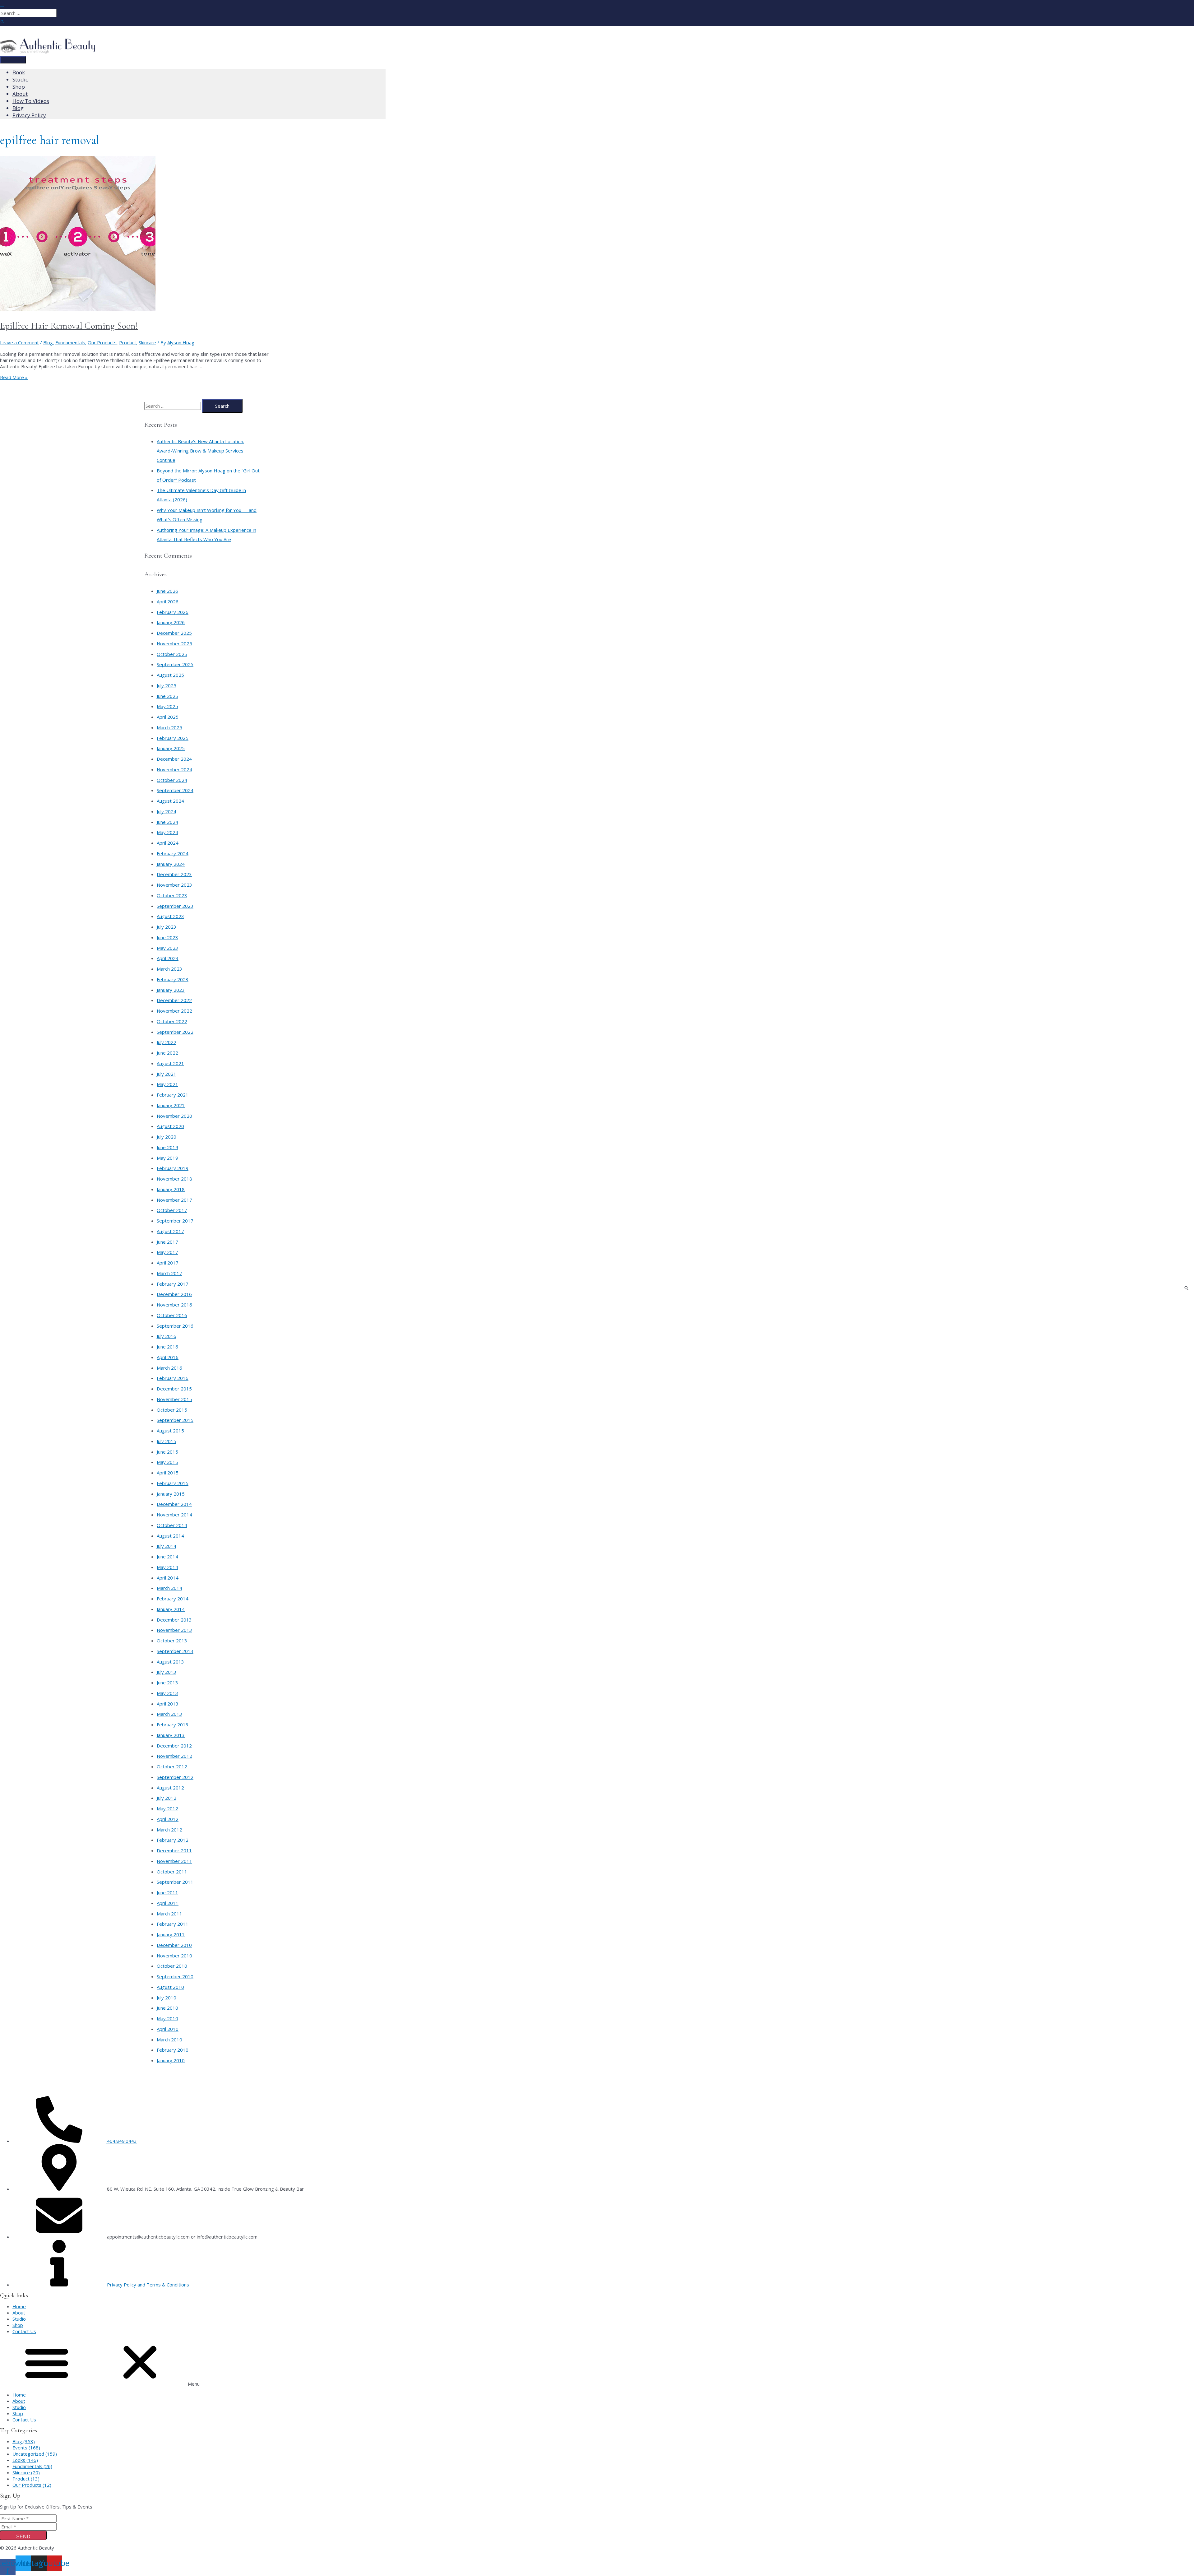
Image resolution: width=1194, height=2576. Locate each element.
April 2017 (168, 1263)
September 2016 (175, 1326)
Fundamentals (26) (32, 2466)
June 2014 (167, 1557)
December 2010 (174, 1945)
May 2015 (167, 1462)
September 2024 (175, 790)
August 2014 (170, 1536)
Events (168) (26, 2448)
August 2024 (170, 801)
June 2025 (167, 696)
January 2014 (171, 1609)
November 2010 (174, 1956)
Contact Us (24, 2331)
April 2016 (168, 1357)
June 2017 (167, 1242)
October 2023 (172, 895)
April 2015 (168, 1473)
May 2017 (167, 1252)
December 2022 (174, 1000)
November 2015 (174, 1399)
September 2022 (175, 1032)
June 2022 (167, 1053)
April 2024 (168, 843)
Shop (18, 2325)
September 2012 (175, 1777)
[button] (597, 2363)
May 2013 (167, 1693)
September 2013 (175, 1651)
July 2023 (167, 927)
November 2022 (174, 1011)
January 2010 (171, 2060)
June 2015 (167, 1452)
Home (19, 2306)
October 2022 (172, 1021)
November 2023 (174, 885)
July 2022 (167, 1042)
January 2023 (171, 990)
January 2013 (171, 1735)
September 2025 (175, 664)
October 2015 (172, 1410)
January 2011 (171, 1934)
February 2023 (173, 979)
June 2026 (167, 591)
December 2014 (174, 1504)
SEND (23, 2537)
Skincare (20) (26, 2472)
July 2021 (167, 1074)
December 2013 (174, 1620)
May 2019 (167, 1158)
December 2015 (174, 1389)
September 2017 (175, 1221)
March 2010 (169, 2040)
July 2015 (167, 1441)
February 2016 (173, 1378)
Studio (19, 2319)
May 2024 (167, 832)
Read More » (14, 377)
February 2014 (173, 1599)
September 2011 (175, 1882)
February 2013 (173, 1724)
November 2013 (174, 1630)
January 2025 (171, 748)
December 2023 (174, 874)
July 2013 (167, 1672)
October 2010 (172, 1966)
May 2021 (167, 1084)
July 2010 (167, 1998)
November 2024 (174, 769)
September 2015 (175, 1420)
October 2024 (172, 780)
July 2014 (167, 1546)
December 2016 (174, 1294)
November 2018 (174, 1179)
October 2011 (172, 1872)
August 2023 (170, 916)
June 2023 (167, 937)
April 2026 (168, 601)
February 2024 (173, 853)
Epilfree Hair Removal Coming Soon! (69, 326)
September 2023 (175, 906)
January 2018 (171, 1189)
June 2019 (167, 1147)
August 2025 (170, 675)
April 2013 (168, 1704)
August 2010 (170, 1987)
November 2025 (174, 643)
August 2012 (170, 1788)
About (19, 2313)
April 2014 (168, 1578)
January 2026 (171, 622)
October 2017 (172, 1210)
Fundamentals (70, 342)
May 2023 (167, 948)
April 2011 (168, 1903)
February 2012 (173, 1840)
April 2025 (168, 717)
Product (128, 342)
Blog (48, 342)
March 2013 (169, 1714)
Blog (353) (24, 2441)
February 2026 (173, 612)
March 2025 (169, 727)
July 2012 (167, 1798)
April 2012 (168, 1819)
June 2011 (167, 1892)
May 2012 (167, 1808)
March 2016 (169, 1368)
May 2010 (167, 2018)
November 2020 (174, 1116)
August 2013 (170, 1662)
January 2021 (171, 1105)
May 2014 (167, 1567)
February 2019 (173, 1168)
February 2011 (173, 1924)
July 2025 (167, 685)
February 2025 (173, 738)
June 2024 (167, 822)
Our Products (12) (32, 2485)
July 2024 (167, 811)
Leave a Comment (19, 342)
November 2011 (174, 1861)
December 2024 (174, 759)
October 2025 (172, 654)
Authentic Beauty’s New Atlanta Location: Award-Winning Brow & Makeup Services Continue (200, 451)
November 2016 (174, 1305)
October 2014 (172, 1525)
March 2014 (169, 1588)
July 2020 (167, 1137)
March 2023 (169, 969)
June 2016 (167, 1347)
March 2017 (169, 1273)
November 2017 (174, 1200)
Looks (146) (25, 2460)
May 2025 (167, 706)
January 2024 (171, 864)
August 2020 (170, 1126)
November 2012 (174, 1756)
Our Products (102, 342)
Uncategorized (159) (35, 2454)
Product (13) (26, 2479)
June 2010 (167, 2008)
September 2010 (175, 1976)
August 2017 (170, 1231)
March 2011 (169, 1914)
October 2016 (172, 1315)
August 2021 (170, 1063)
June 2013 (167, 1683)
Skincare (147, 342)
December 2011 (174, 1850)
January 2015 (171, 1494)
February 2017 (173, 1284)
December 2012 (174, 1746)
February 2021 (173, 1095)
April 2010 (168, 2029)
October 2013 (172, 1641)
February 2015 (173, 1483)
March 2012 (169, 1830)
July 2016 (167, 1336)
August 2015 (170, 1431)
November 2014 (174, 1515)
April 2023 (168, 958)
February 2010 (173, 2050)
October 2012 (172, 1766)
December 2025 (174, 633)
